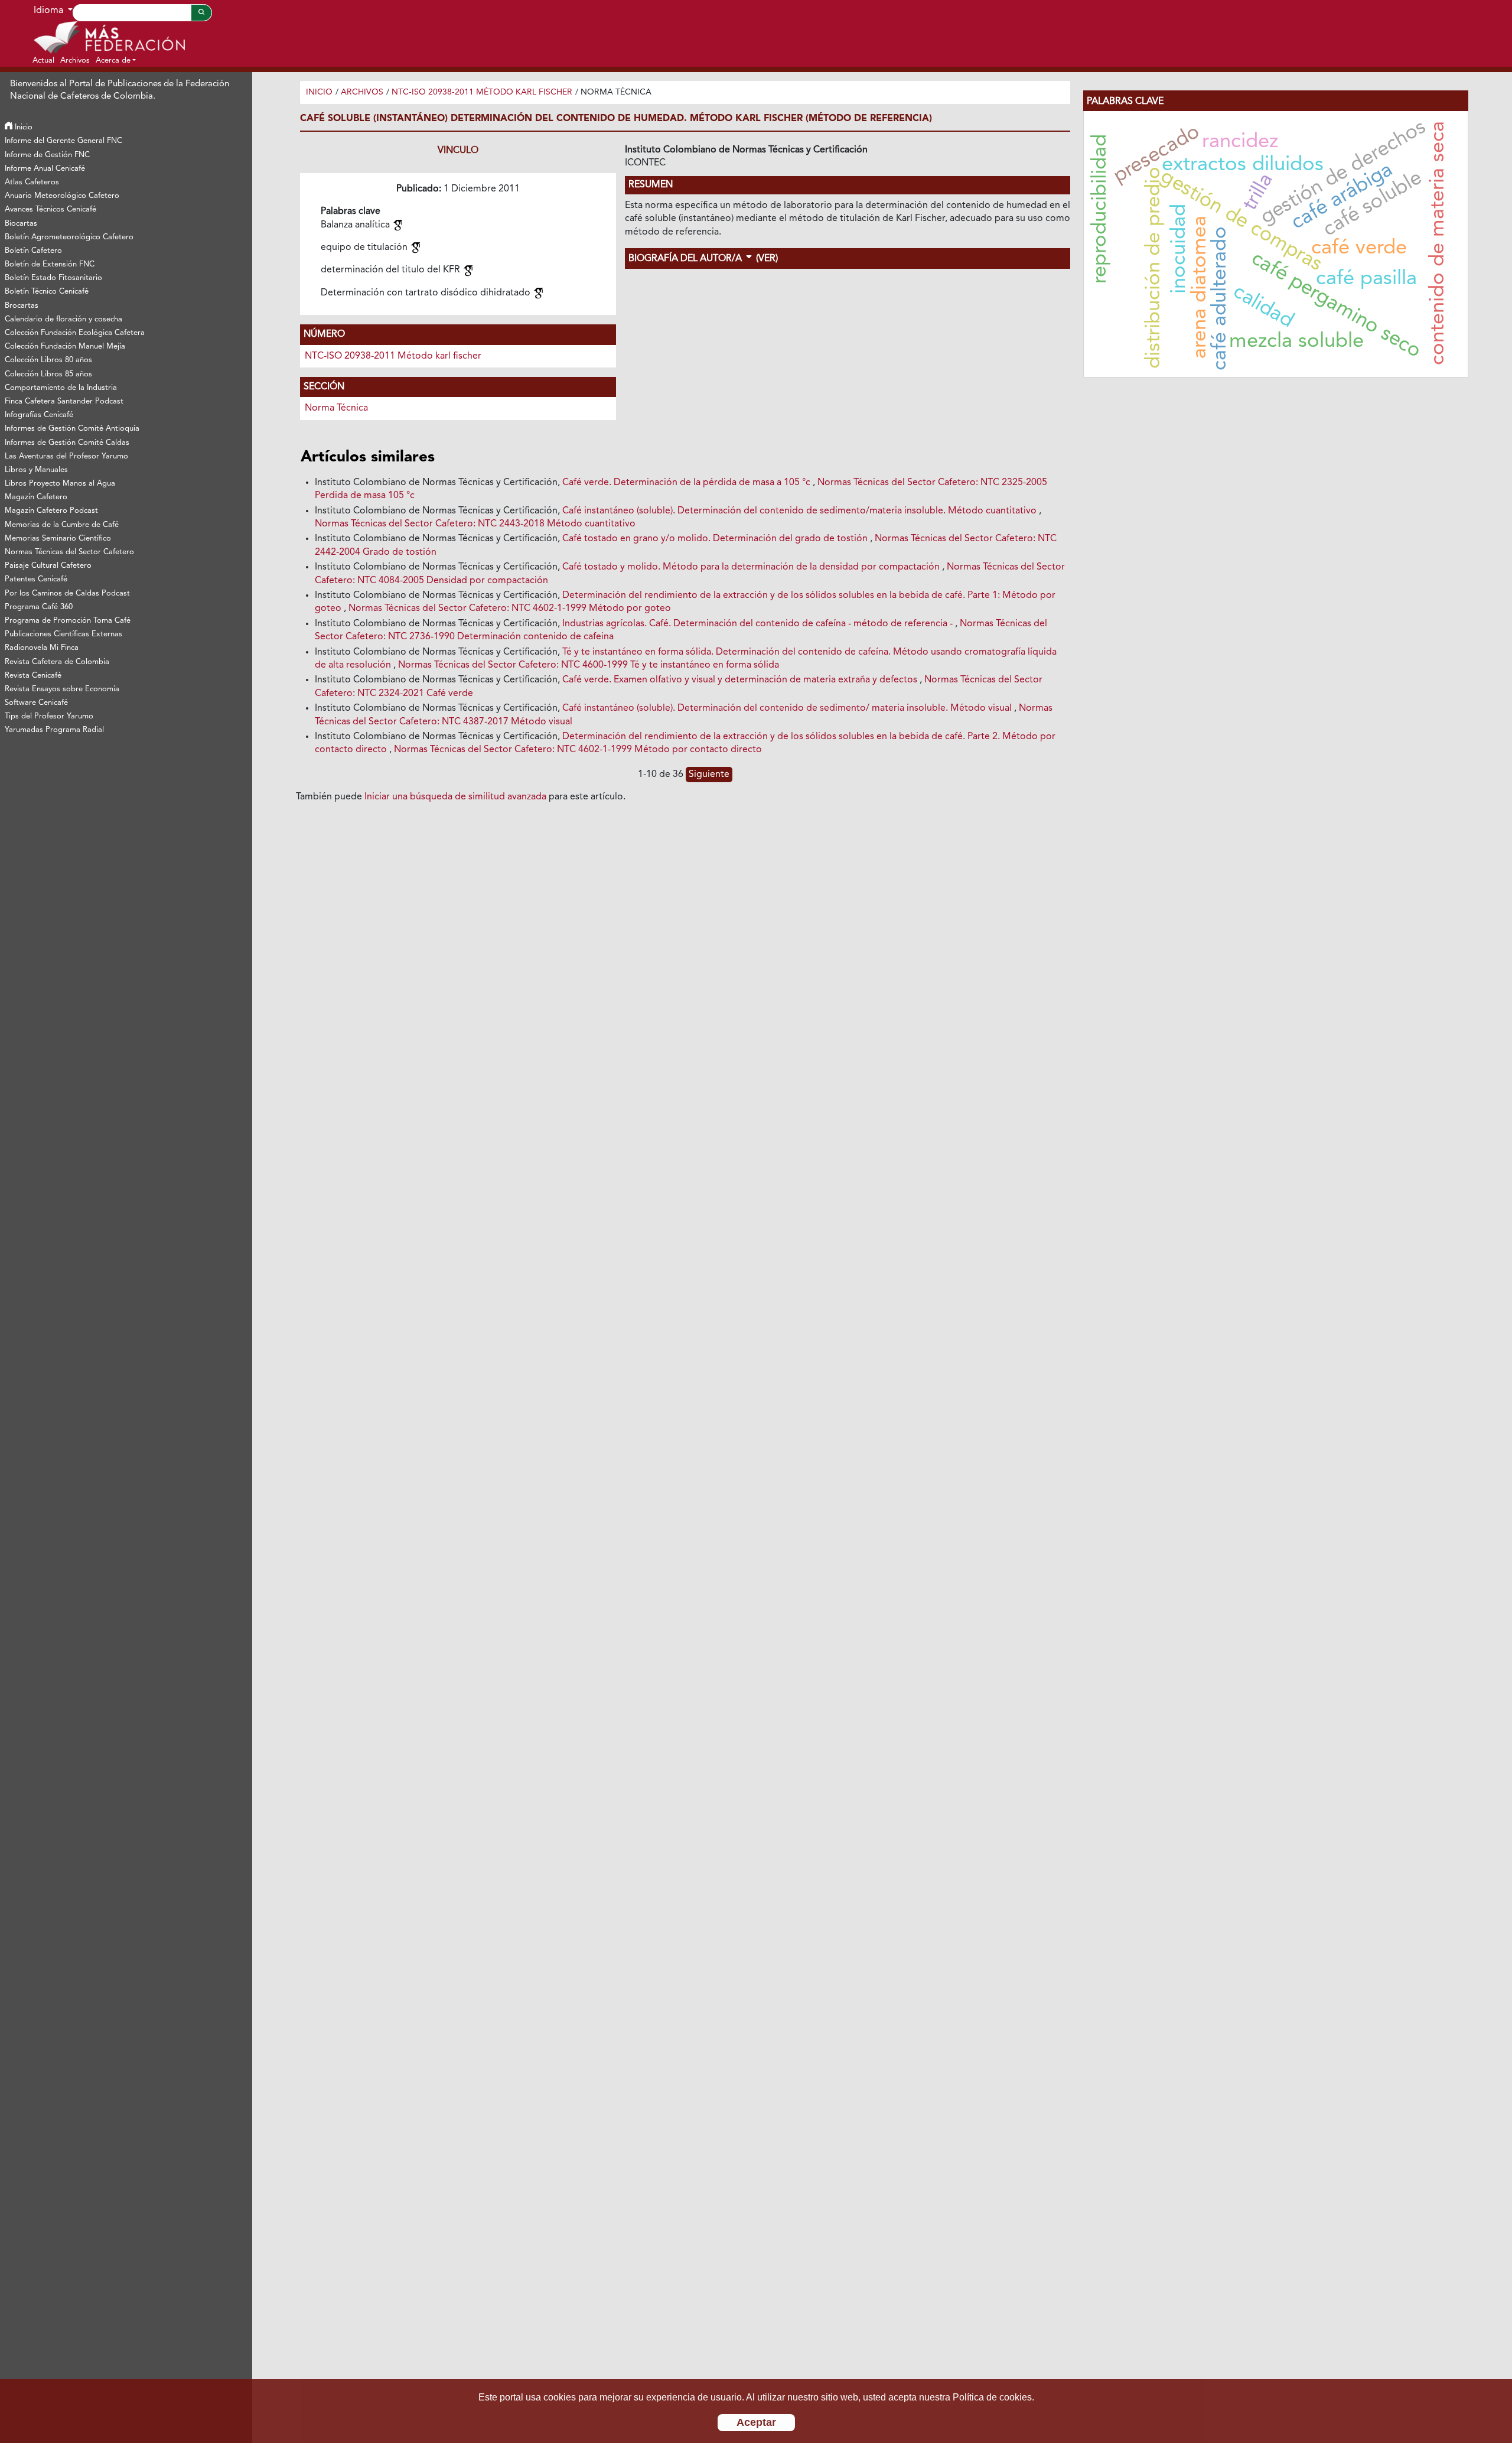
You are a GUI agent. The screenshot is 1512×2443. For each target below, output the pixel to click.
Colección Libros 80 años (48, 360)
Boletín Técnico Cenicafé (47, 292)
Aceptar (756, 2422)
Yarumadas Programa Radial (54, 730)
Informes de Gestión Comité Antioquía (72, 429)
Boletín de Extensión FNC (50, 264)
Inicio (22, 127)
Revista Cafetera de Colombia (57, 662)
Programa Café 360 (39, 607)
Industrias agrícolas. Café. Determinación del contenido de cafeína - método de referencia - (759, 624)
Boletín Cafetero (33, 251)
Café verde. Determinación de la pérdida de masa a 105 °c (687, 483)
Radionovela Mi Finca (42, 648)
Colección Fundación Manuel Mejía (65, 347)
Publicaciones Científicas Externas (63, 634)
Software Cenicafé (36, 703)
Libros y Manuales (36, 470)
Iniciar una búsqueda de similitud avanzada (455, 797)
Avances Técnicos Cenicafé (50, 209)
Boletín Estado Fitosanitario (53, 278)
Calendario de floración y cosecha (63, 319)
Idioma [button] (50, 11)
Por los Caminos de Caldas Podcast (67, 593)
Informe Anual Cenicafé (45, 169)
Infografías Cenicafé (39, 415)
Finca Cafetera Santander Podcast (64, 401)
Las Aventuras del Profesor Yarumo (66, 456)
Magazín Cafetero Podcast (51, 511)
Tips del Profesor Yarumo (49, 716)
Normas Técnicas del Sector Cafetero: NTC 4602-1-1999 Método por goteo (510, 609)
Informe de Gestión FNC (47, 155)
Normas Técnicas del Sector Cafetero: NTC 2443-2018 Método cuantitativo (475, 524)
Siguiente (709, 775)
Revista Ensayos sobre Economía (62, 689)
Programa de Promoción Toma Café (68, 621)
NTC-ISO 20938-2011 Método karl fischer (482, 92)
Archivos (362, 92)
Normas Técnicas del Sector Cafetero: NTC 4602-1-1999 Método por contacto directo (578, 750)
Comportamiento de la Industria (61, 388)
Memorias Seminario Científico (58, 539)
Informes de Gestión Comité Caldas (67, 443)
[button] (116, 60)
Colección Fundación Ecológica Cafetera (75, 333)
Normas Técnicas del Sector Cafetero (69, 552)
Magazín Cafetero (36, 497)
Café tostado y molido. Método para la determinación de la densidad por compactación (752, 567)
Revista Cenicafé (33, 676)
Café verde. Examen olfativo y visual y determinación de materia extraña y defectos (741, 680)
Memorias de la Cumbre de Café (62, 525)
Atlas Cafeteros (32, 182)
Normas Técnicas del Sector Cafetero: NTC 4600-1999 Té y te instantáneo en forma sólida (589, 665)
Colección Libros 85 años (48, 374)
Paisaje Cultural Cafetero (48, 566)
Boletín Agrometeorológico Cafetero (69, 237)
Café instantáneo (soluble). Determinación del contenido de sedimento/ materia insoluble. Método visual (788, 708)
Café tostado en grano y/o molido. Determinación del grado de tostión (716, 539)
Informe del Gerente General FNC (63, 141)
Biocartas (21, 224)
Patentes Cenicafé (36, 579)
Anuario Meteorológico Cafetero (62, 196)
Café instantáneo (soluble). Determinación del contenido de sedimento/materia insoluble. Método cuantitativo (801, 511)
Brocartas (22, 306)
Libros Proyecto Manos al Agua (60, 484)
